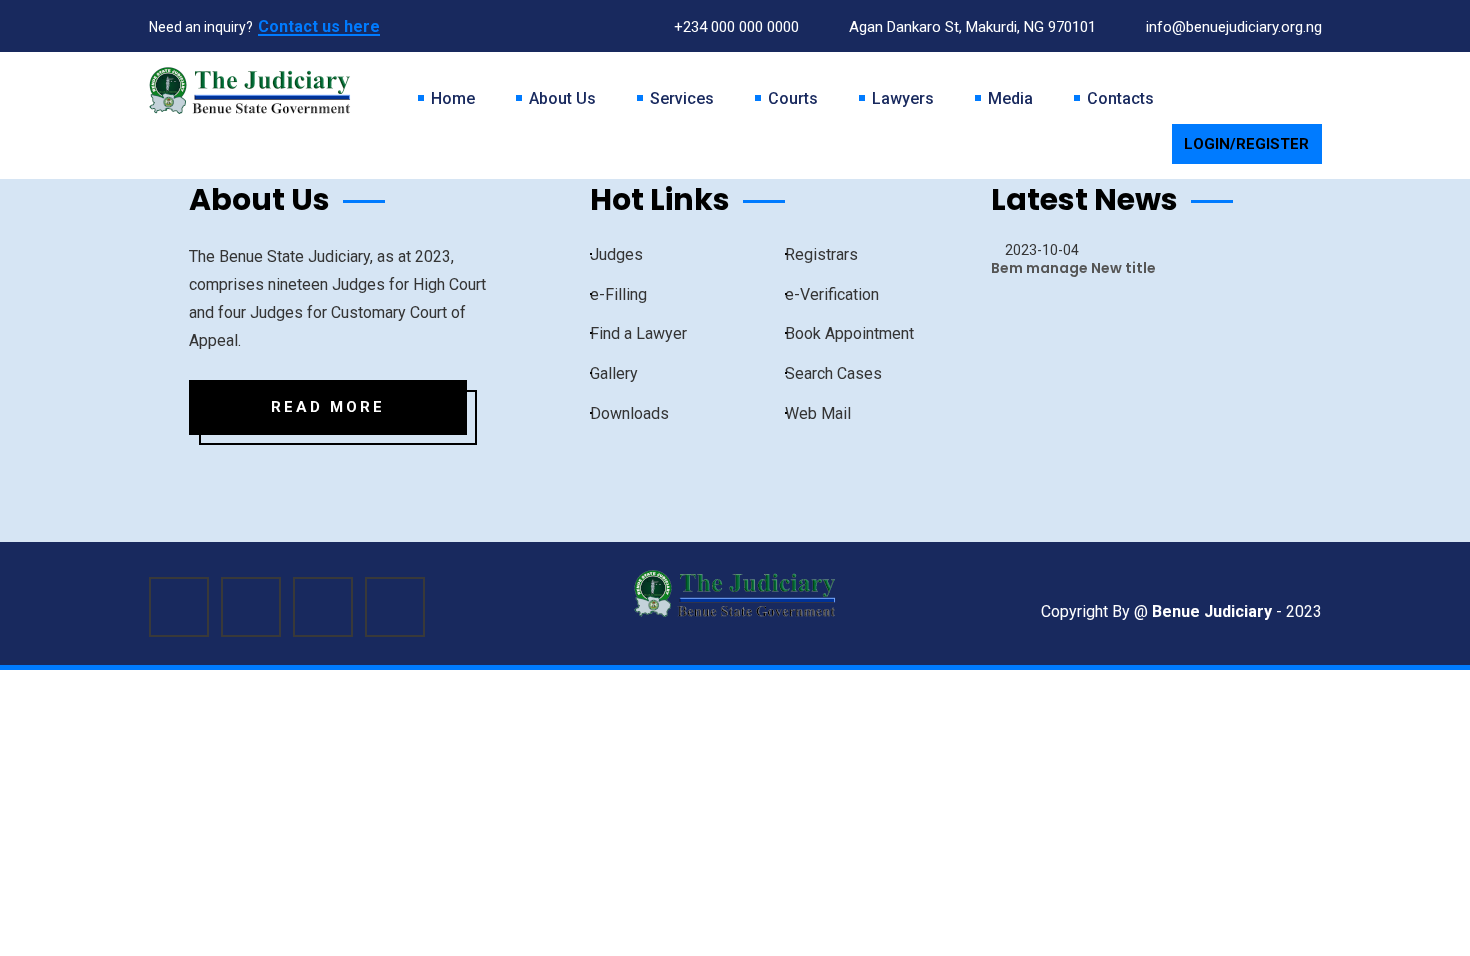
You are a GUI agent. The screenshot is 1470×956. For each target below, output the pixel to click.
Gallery (614, 373)
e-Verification (832, 294)
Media (1010, 98)
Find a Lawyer (638, 333)
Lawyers (903, 98)
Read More (328, 407)
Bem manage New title (1073, 268)
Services (682, 98)
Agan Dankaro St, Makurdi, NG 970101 (970, 27)
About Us (562, 98)
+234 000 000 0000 (734, 27)
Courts (793, 98)
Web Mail (818, 413)
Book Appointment (849, 333)
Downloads (629, 413)
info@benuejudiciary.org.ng (1232, 27)
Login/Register (1246, 144)
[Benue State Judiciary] (250, 89)
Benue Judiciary (1212, 611)
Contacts (1120, 98)
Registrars (821, 254)
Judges (616, 254)
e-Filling (618, 294)
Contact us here (319, 26)
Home (453, 98)
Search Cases (833, 373)
